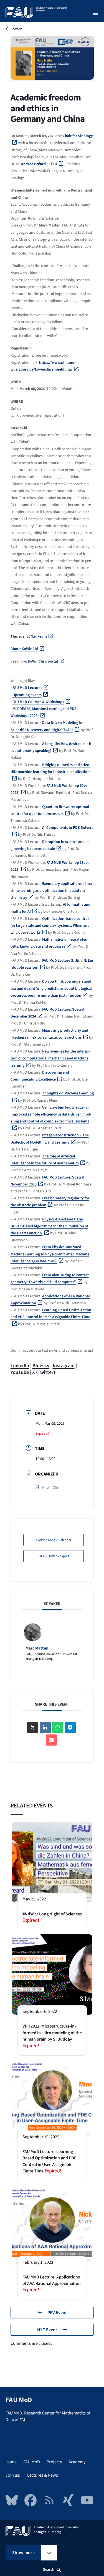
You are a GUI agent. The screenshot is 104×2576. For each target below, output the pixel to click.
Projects (54, 2462)
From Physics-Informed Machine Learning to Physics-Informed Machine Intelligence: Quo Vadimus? (50, 1254)
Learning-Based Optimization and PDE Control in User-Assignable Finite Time (51, 1314)
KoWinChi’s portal (43, 661)
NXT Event (47, 2330)
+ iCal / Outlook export (54, 1556)
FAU (54, 164)
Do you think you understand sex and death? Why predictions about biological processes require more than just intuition (51, 988)
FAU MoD (32, 2462)
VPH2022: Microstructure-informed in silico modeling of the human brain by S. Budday (52, 2033)
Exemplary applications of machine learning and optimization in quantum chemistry (52, 891)
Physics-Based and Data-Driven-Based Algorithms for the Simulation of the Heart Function (49, 1226)
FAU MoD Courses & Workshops (38, 702)
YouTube (20, 1372)
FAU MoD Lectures (27, 688)
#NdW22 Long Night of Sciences (52, 1914)
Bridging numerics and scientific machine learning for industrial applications (51, 768)
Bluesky (41, 1366)
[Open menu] (96, 13)
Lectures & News (43, 2475)
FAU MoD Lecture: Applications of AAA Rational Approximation (52, 2280)
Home (11, 2462)
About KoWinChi (24, 649)
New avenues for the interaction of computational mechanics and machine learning (50, 1058)
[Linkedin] (45, 1728)
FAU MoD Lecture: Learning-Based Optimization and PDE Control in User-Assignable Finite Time (50, 2161)
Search (49, 2570)
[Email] (51, 1740)
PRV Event (57, 2313)
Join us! (13, 2475)
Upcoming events (27, 695)
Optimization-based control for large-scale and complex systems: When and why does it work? (50, 926)
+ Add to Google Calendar (54, 1540)
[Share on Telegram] (70, 1728)
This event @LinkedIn (29, 636)
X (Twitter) (44, 1372)
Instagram (64, 1366)
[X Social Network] (33, 1728)
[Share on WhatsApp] (58, 1728)
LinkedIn (20, 1366)
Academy (77, 2462)
